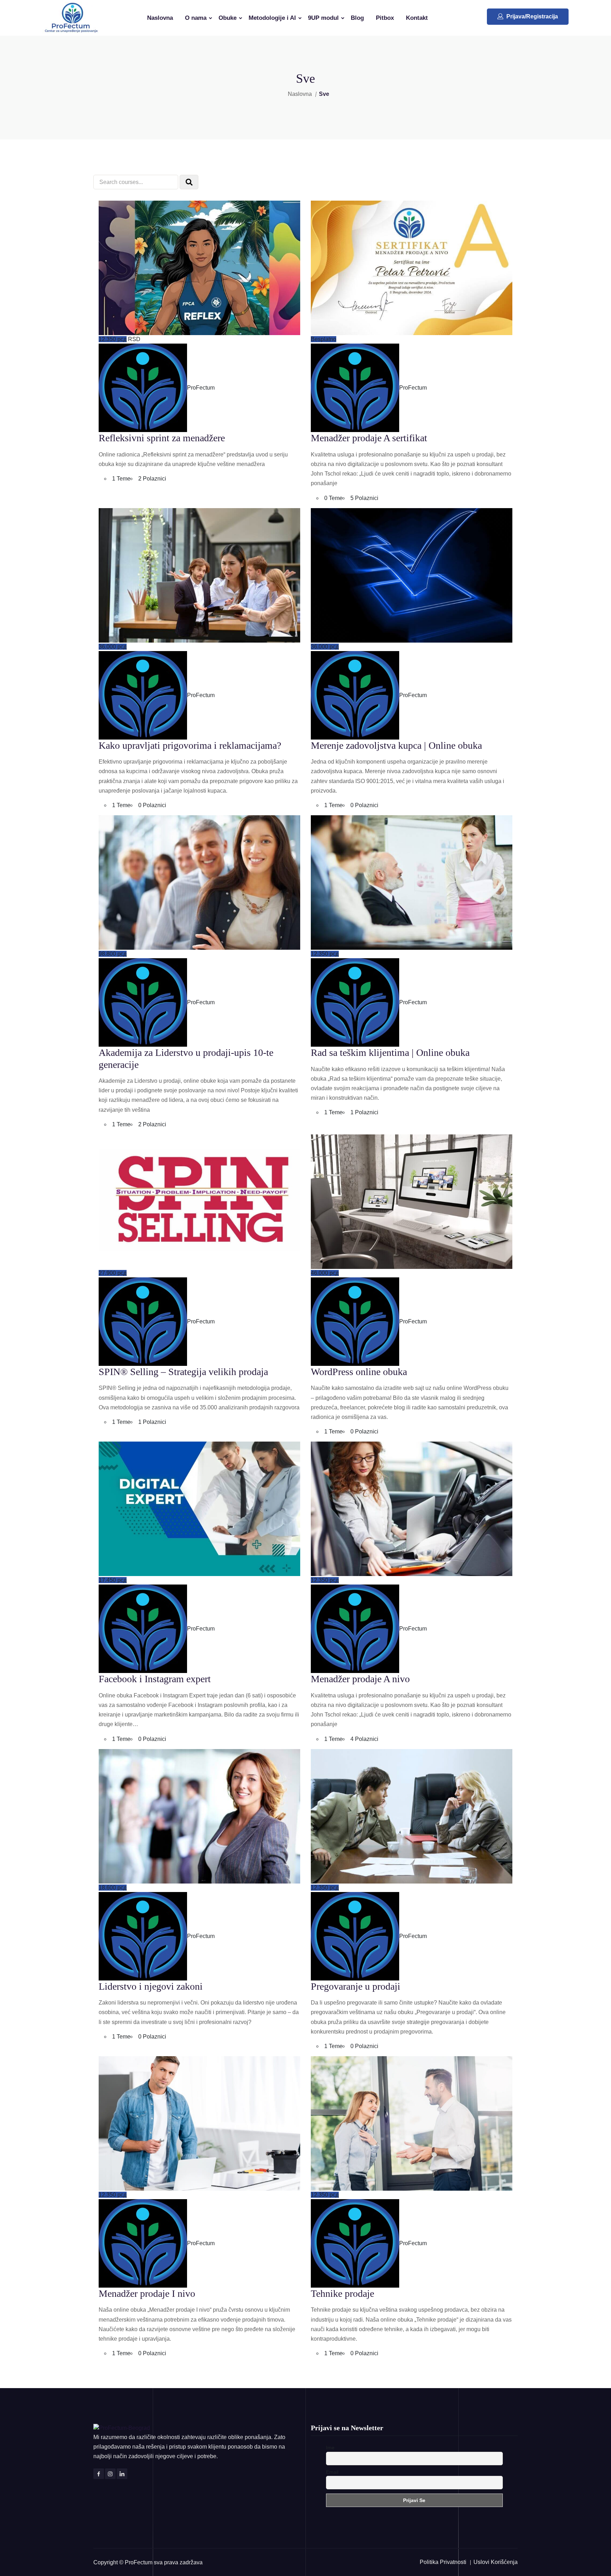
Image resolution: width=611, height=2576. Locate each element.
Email (332, 2472)
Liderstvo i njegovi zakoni (151, 1986)
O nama (196, 18)
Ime (330, 2448)
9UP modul (323, 18)
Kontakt (417, 18)
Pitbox (385, 18)
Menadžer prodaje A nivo (360, 1679)
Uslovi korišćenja (496, 2562)
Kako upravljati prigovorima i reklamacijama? (190, 745)
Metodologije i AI (272, 18)
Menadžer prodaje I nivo (147, 2293)
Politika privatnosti (443, 2562)
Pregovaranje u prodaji (356, 1986)
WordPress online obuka (359, 1372)
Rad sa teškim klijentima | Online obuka (390, 1053)
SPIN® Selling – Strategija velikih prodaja (183, 1372)
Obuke (228, 18)
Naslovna (160, 18)
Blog (357, 18)
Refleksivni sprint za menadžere (162, 438)
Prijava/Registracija (532, 16)
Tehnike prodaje (342, 2293)
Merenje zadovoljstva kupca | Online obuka (396, 745)
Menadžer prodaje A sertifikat (369, 438)
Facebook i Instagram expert (155, 1679)
